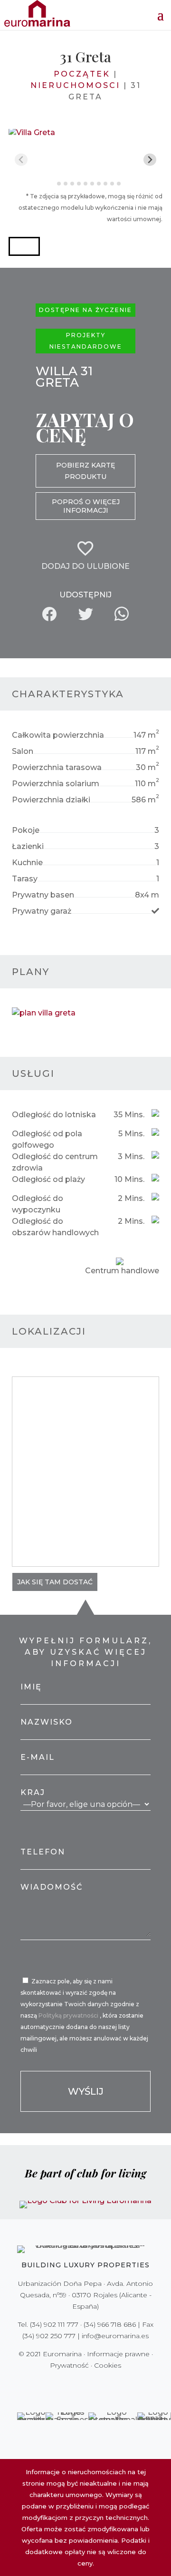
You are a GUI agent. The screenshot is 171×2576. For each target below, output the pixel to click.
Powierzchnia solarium (56, 784)
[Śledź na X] (66, 2385)
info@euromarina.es (115, 2336)
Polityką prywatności (69, 2015)
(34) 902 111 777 (54, 2324)
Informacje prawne (118, 2354)
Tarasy (25, 879)
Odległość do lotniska (54, 1115)
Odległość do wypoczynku (38, 1204)
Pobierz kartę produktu (85, 471)
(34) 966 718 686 (110, 2324)
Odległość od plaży (48, 1179)
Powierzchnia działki (51, 800)
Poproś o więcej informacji (86, 506)
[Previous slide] (21, 160)
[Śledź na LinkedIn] (119, 2385)
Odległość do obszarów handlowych (55, 1227)
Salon (23, 751)
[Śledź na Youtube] (105, 2385)
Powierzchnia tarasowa (57, 767)
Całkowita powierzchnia (58, 735)
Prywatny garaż (42, 911)
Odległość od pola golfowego (47, 1139)
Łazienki (28, 846)
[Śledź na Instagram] (79, 2385)
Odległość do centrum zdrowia (55, 1162)
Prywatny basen (43, 895)
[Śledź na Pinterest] (92, 2385)
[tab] (52, 183)
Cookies (108, 2365)
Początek (82, 74)
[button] (24, 246)
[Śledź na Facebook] (52, 2385)
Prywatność (69, 2365)
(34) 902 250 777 (49, 2336)
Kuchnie (27, 863)
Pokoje (26, 830)
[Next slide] (150, 160)
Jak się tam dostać (55, 1582)
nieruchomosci (75, 85)
